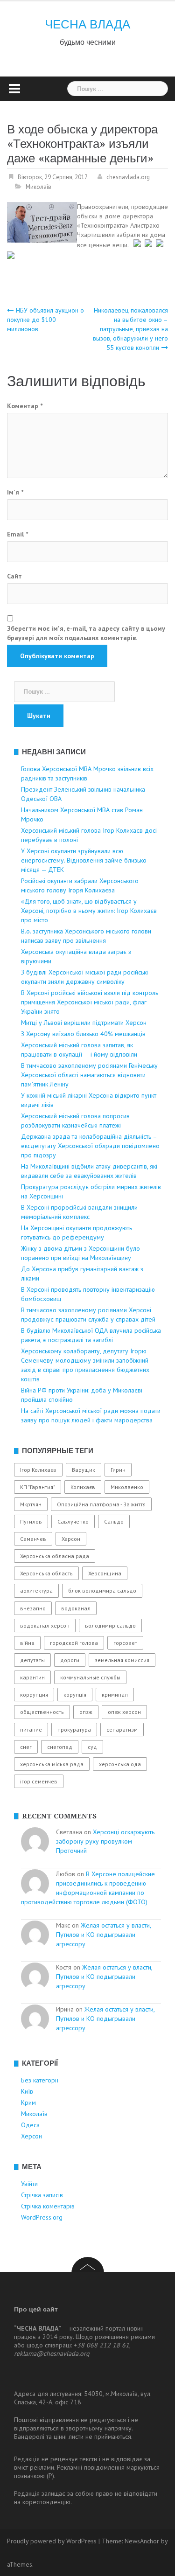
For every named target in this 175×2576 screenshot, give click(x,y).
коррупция (34, 1695)
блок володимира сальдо (102, 1591)
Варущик (84, 1470)
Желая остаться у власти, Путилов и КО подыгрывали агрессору (103, 1935)
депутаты (32, 1660)
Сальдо (114, 1521)
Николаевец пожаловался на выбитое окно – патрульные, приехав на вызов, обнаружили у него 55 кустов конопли (130, 329)
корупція (75, 1695)
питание (31, 1730)
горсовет (125, 1643)
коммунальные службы (90, 1677)
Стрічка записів (42, 2195)
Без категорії (40, 2080)
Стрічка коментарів (48, 2206)
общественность (42, 1712)
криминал (115, 1695)
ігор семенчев (39, 1781)
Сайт (14, 576)
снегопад (60, 1747)
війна (27, 1643)
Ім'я (15, 492)
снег (26, 1747)
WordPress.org (42, 2217)
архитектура (36, 1591)
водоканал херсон (45, 1626)
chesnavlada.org (128, 177)
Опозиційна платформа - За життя (101, 1504)
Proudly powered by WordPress (52, 2541)
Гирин (118, 1470)
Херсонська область (46, 1573)
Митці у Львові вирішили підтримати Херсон (84, 1023)
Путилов (31, 1521)
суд (92, 1747)
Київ (27, 2091)
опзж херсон (124, 1712)
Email (17, 534)
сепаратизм (122, 1730)
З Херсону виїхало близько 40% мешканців (83, 1034)
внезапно (33, 1608)
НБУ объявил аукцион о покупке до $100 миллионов (45, 320)
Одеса (30, 2125)
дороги (70, 1660)
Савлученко (73, 1521)
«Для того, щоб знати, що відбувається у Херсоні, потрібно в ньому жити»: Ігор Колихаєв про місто (89, 911)
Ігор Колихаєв (38, 1470)
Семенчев (33, 1539)
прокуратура (74, 1730)
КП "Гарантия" (38, 1487)
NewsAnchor (142, 2541)
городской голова (74, 1643)
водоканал (76, 1608)
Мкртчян (31, 1504)
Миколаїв (38, 187)
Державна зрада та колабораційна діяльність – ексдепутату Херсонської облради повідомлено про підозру (90, 1146)
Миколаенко (127, 1487)
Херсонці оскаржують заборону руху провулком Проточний (105, 1841)
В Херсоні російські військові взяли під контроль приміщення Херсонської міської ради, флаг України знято (90, 1002)
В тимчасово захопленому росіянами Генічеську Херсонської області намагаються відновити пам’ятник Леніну (89, 1075)
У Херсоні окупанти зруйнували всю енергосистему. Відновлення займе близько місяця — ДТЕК (84, 860)
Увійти (29, 2184)
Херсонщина (105, 1573)
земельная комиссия (122, 1660)
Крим (28, 2103)
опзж (86, 1712)
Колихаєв (83, 1487)
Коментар (25, 406)
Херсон (71, 1539)
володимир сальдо (110, 1626)
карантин (32, 1677)
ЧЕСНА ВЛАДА (87, 24)
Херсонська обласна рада (55, 1556)
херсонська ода (120, 1764)
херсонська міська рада (52, 1764)
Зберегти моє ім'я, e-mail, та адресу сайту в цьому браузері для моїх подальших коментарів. (86, 633)
